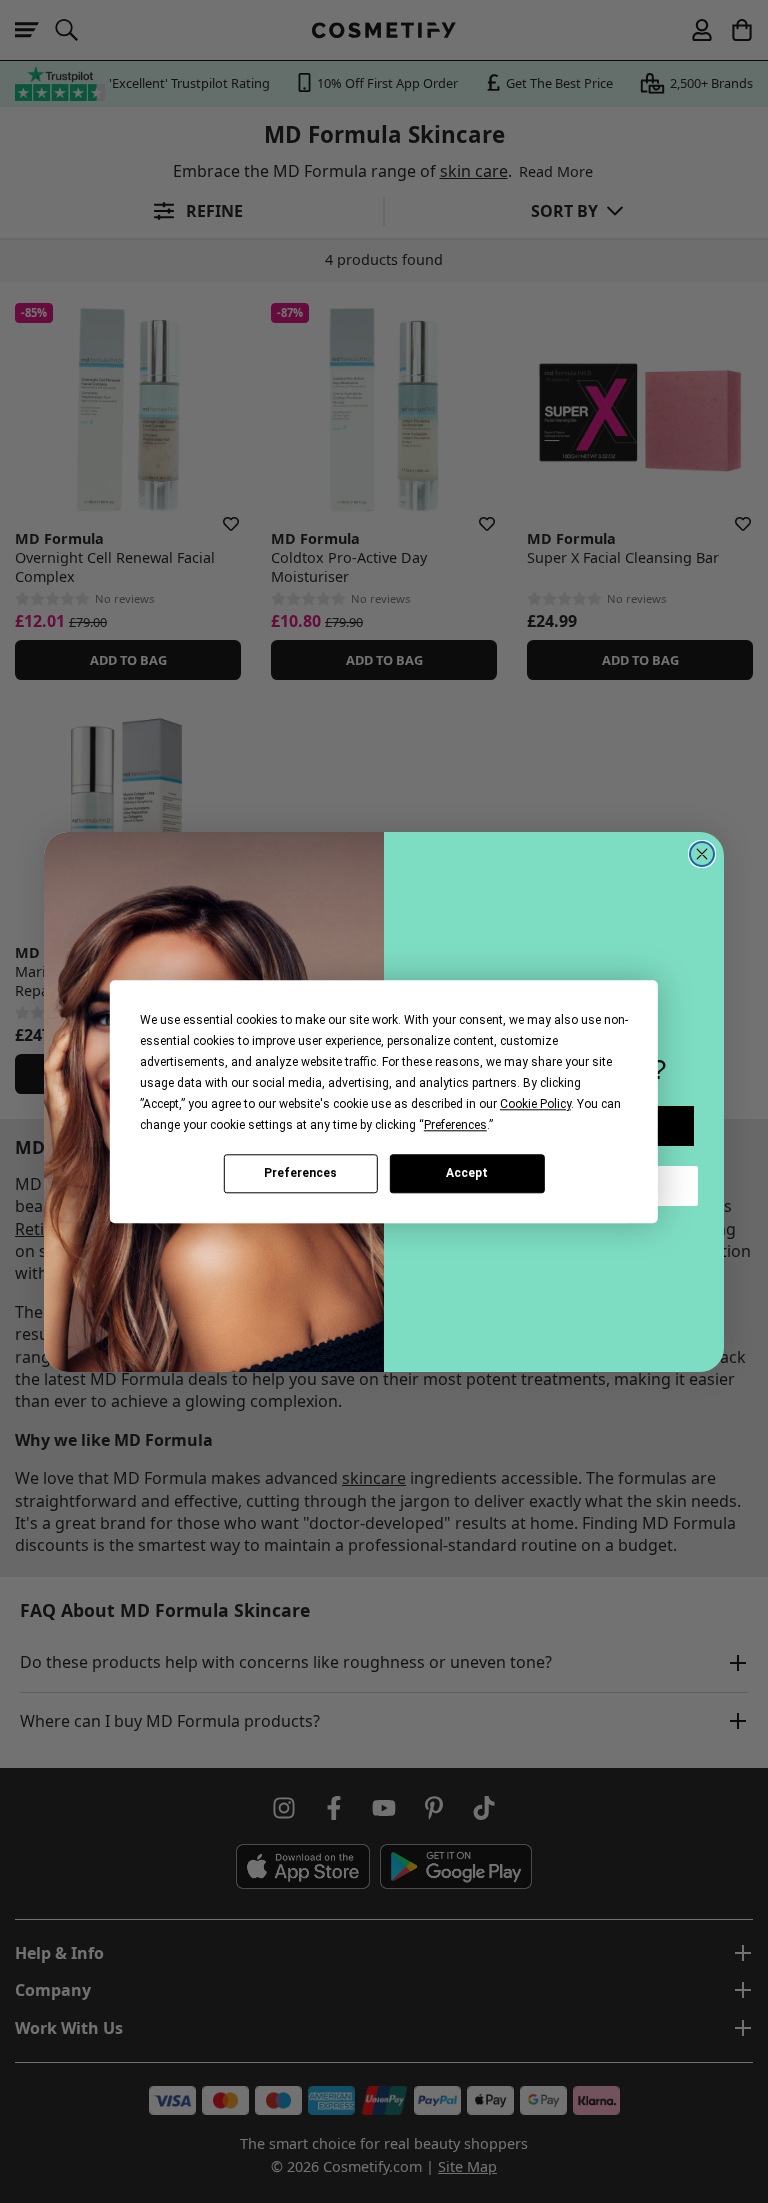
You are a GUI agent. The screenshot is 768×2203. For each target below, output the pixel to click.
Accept (467, 1173)
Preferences (300, 1173)
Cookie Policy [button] (535, 1104)
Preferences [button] (455, 1125)
